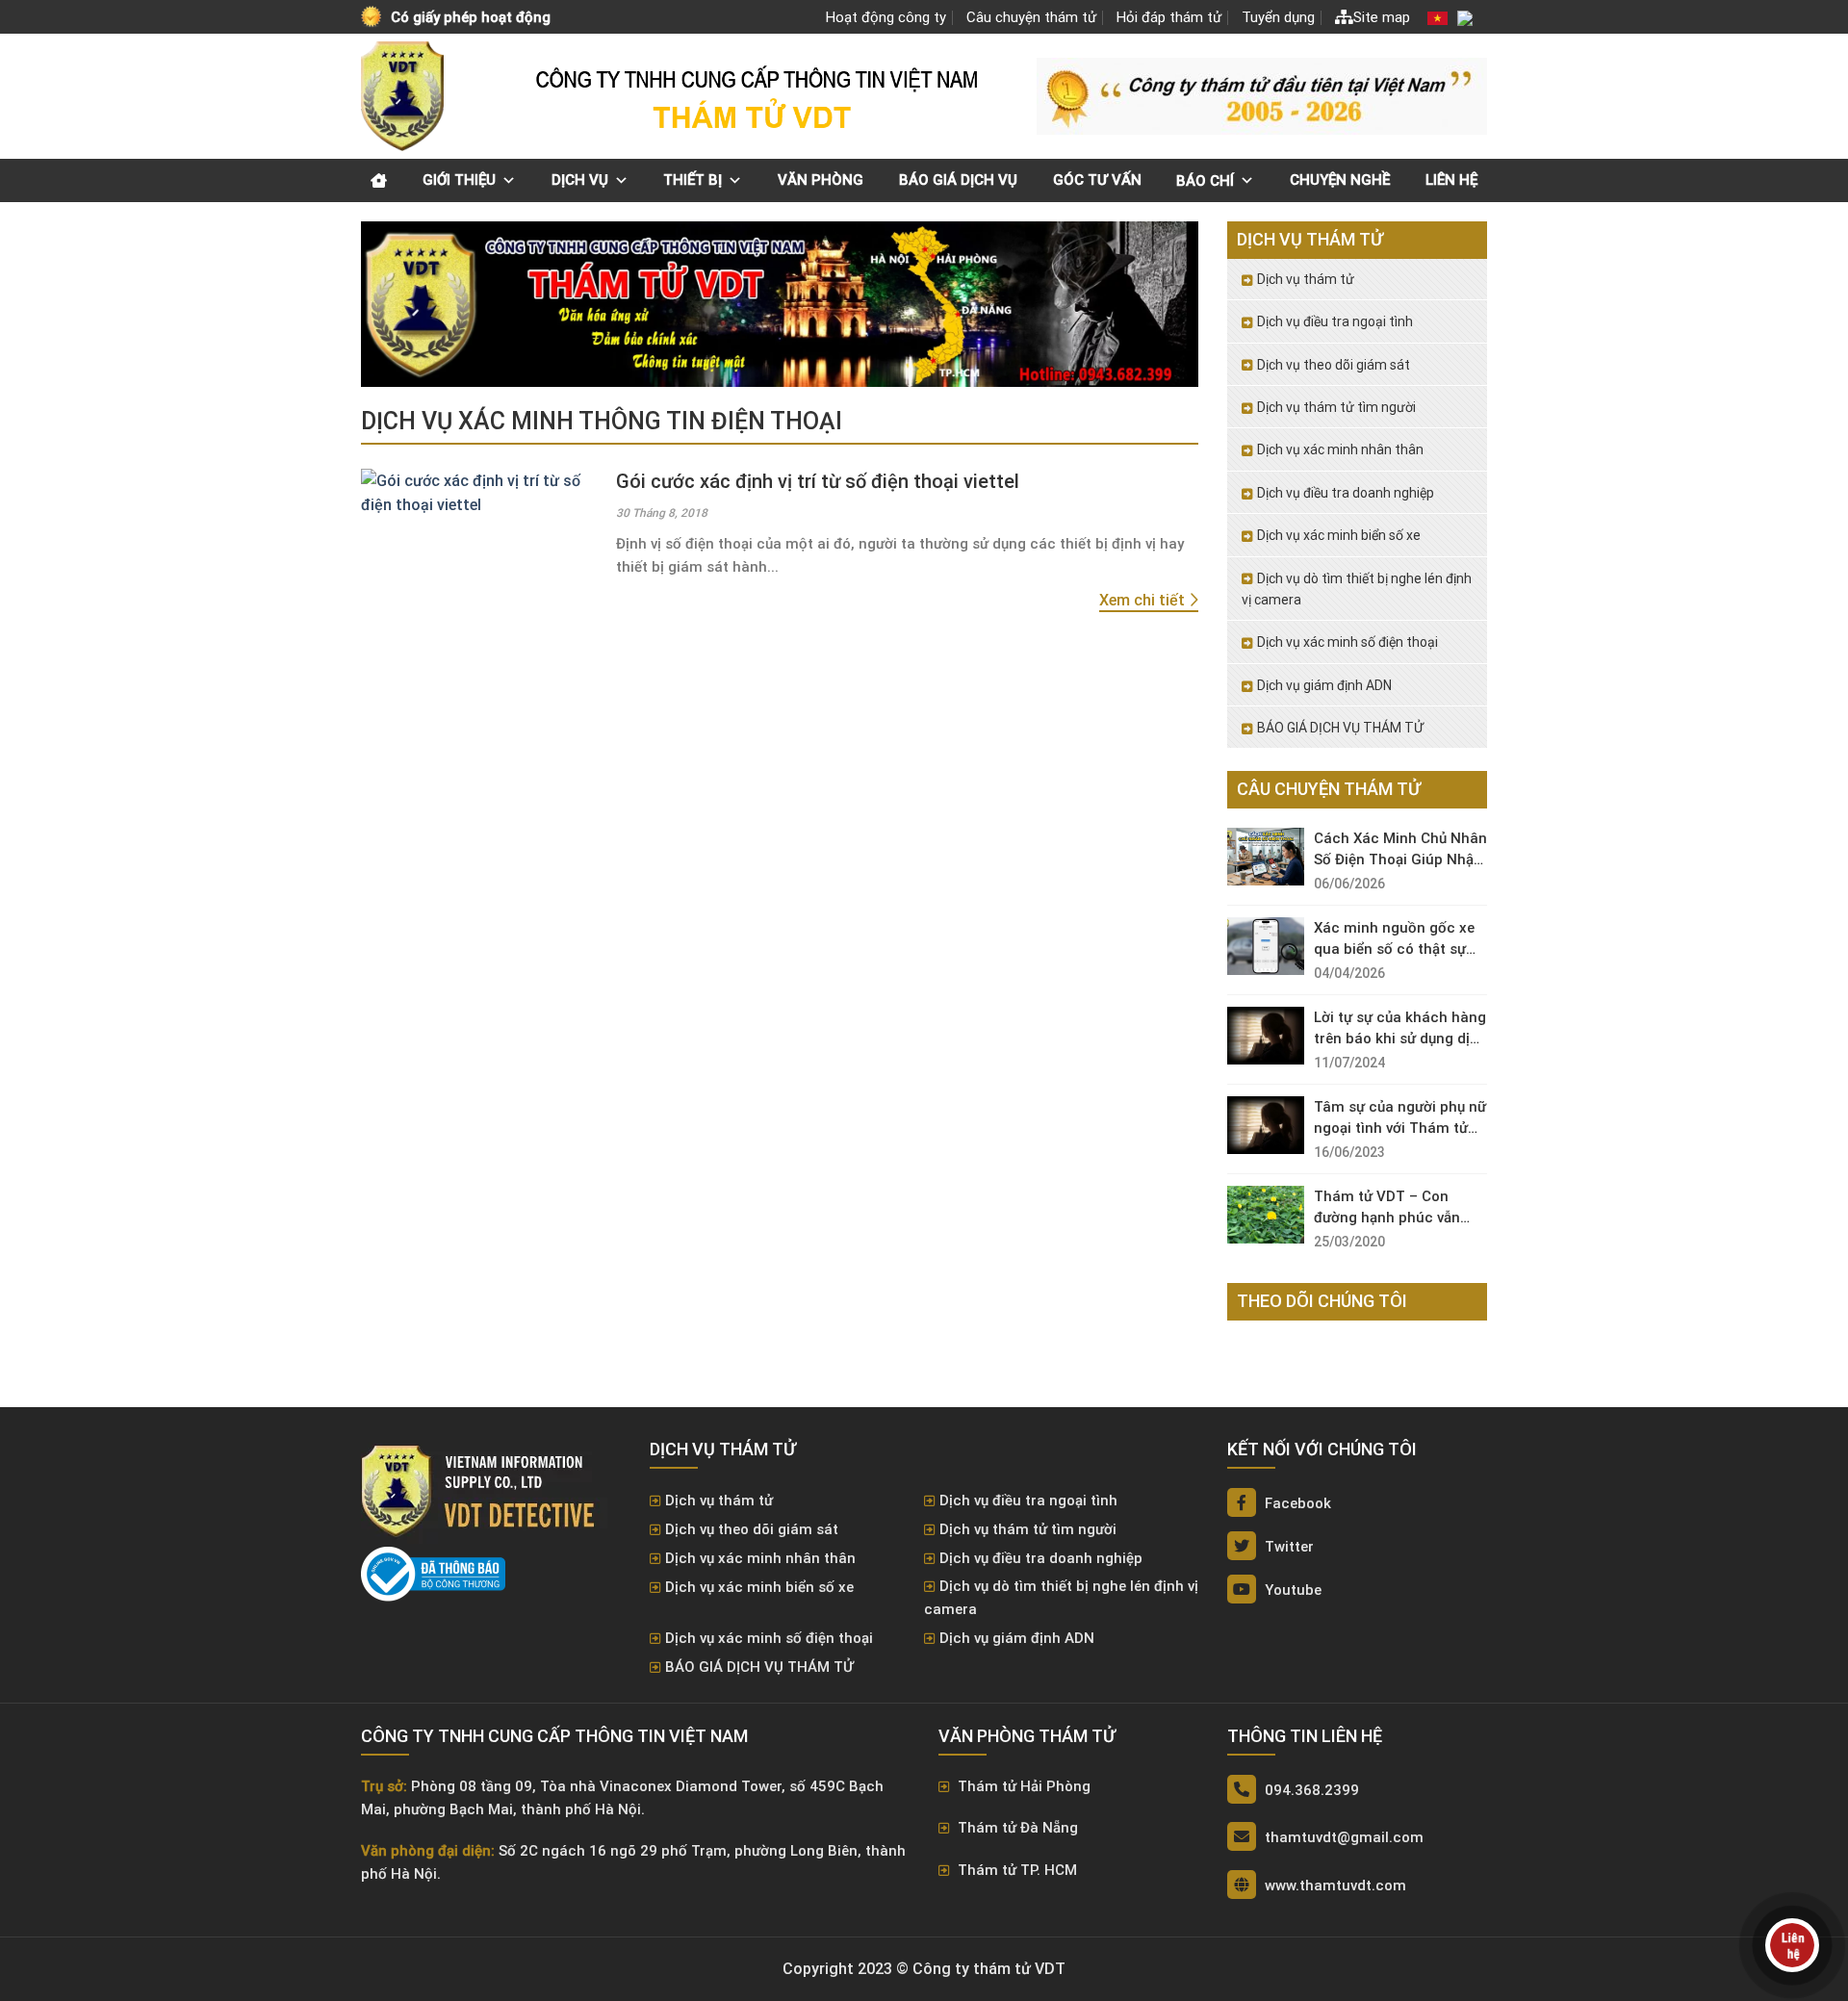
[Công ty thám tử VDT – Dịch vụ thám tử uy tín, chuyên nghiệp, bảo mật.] (404, 96)
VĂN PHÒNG (821, 180)
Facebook (1296, 1503)
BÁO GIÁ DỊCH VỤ (958, 180)
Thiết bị (693, 180)
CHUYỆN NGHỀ (1340, 180)
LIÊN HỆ (1451, 180)
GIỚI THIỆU (459, 180)
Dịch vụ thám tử (1306, 279)
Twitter (1287, 1547)
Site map (1382, 17)
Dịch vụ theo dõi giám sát (1334, 365)
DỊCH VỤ (580, 180)
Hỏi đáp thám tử (1169, 17)
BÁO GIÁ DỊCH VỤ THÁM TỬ (1340, 728)
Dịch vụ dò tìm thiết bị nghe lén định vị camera (1357, 589)
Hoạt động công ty (886, 17)
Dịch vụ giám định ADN (1324, 685)
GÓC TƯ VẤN (1097, 180)
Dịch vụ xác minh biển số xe (1339, 535)
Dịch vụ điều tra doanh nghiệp (1346, 493)
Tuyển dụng (1278, 17)
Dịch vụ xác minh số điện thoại (1347, 642)
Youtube (1291, 1590)
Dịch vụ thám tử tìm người (1336, 407)
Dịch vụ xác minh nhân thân (1340, 449)
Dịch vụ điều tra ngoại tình (1335, 321)
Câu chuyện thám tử (1031, 17)
